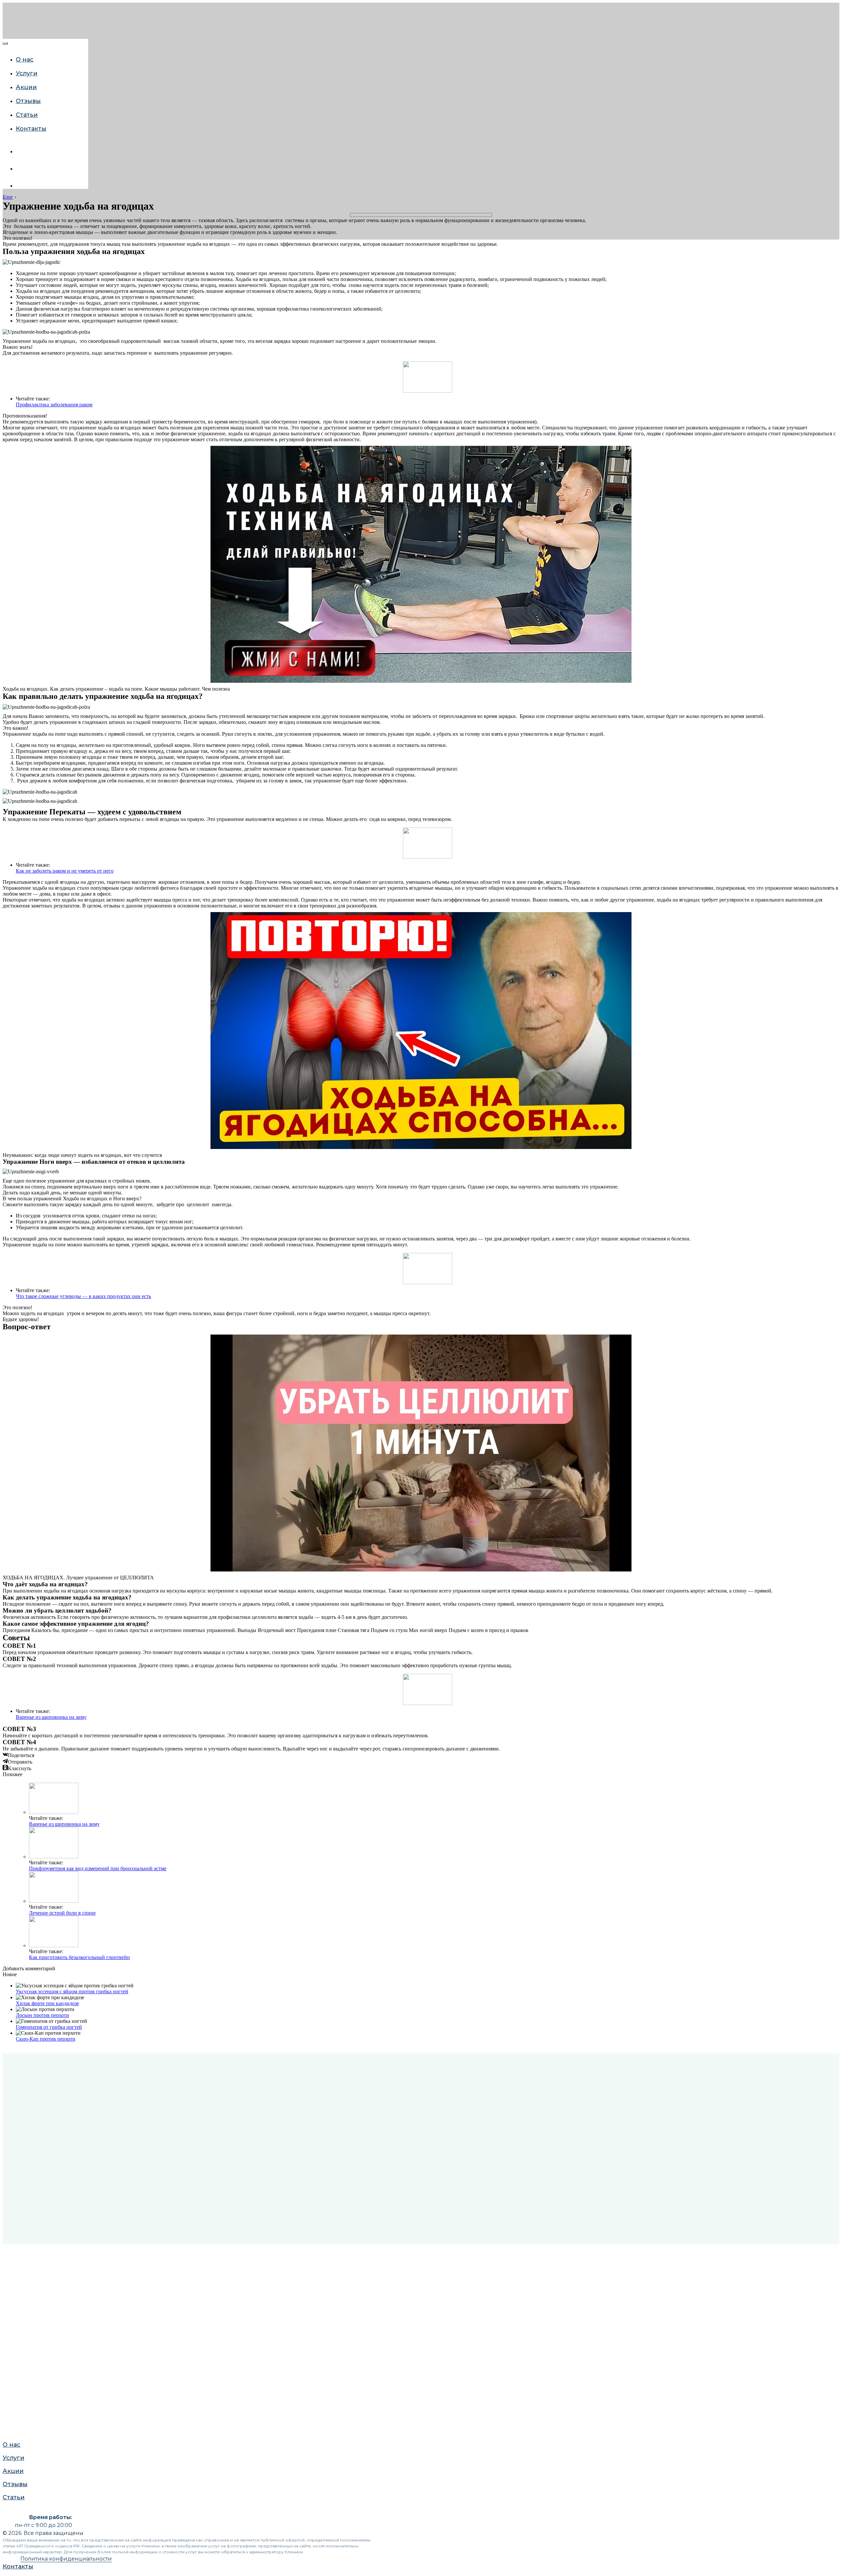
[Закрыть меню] (5, 43)
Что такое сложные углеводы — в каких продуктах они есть (83, 1296)
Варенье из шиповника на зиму (51, 1717)
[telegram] (21, 186)
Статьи (27, 115)
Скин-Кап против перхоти (46, 2039)
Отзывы (28, 101)
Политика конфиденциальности (66, 2559)
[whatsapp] (21, 169)
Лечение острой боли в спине (62, 1913)
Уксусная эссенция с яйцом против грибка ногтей (72, 1991)
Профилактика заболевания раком (54, 405)
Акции (26, 87)
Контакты (31, 129)
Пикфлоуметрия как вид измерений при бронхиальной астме (98, 1868)
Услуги (12, 741)
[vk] (21, 152)
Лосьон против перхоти (42, 2015)
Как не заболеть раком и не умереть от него (65, 871)
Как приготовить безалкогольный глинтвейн (79, 1957)
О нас (25, 60)
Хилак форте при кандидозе (47, 2003)
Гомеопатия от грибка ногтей (49, 2027)
